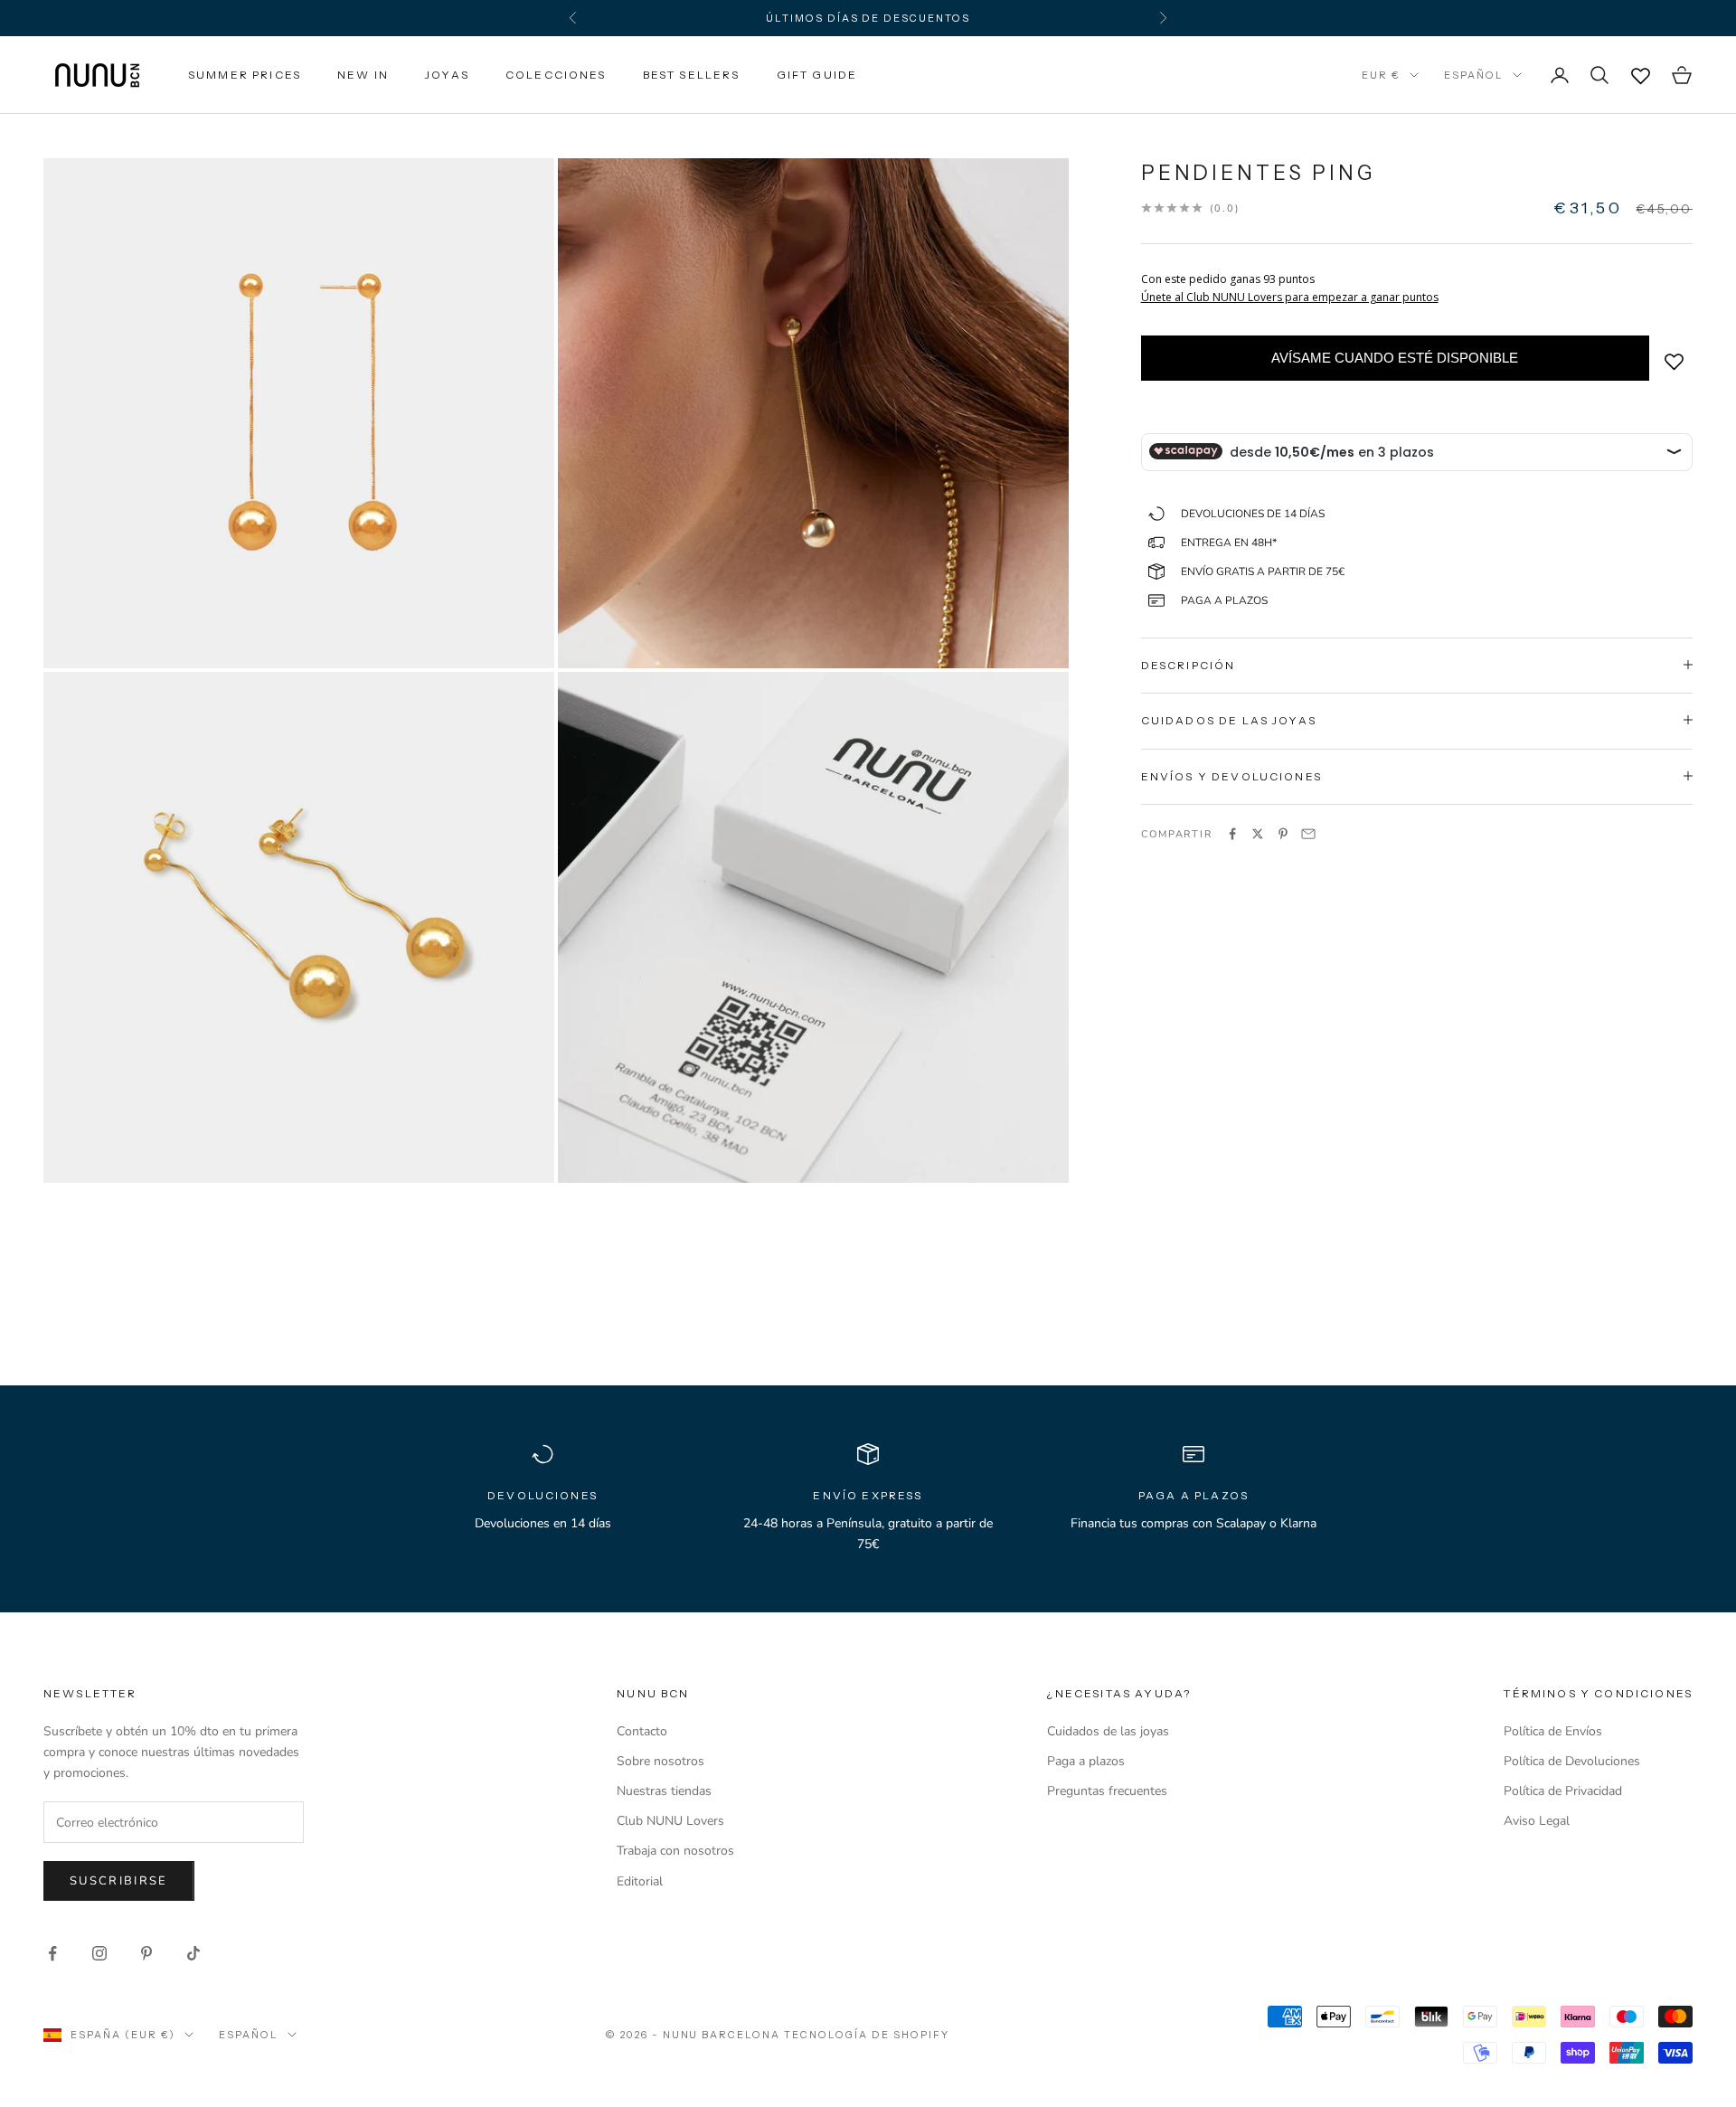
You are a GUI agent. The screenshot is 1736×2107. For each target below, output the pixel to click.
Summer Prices (245, 75)
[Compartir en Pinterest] (1283, 834)
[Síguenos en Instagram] (99, 1953)
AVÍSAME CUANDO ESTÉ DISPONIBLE (1395, 357)
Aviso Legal (1537, 1821)
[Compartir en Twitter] (1258, 834)
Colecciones (556, 75)
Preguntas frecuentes (1107, 1791)
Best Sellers (692, 75)
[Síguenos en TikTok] (193, 1953)
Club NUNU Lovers (670, 1821)
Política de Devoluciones (1572, 1761)
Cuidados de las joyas (1108, 1731)
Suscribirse (119, 1881)
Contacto (642, 1731)
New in (363, 75)
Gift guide (817, 75)
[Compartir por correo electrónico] (1308, 834)
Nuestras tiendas (664, 1791)
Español (1474, 75)
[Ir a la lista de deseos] (1640, 75)
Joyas (447, 75)
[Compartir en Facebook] (1232, 834)
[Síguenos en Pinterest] (146, 1953)
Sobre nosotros (660, 1761)
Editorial (640, 1881)
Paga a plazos (1086, 1761)
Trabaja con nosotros (675, 1851)
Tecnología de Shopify (867, 2035)
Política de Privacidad (1563, 1791)
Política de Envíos (1553, 1731)
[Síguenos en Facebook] (52, 1953)
